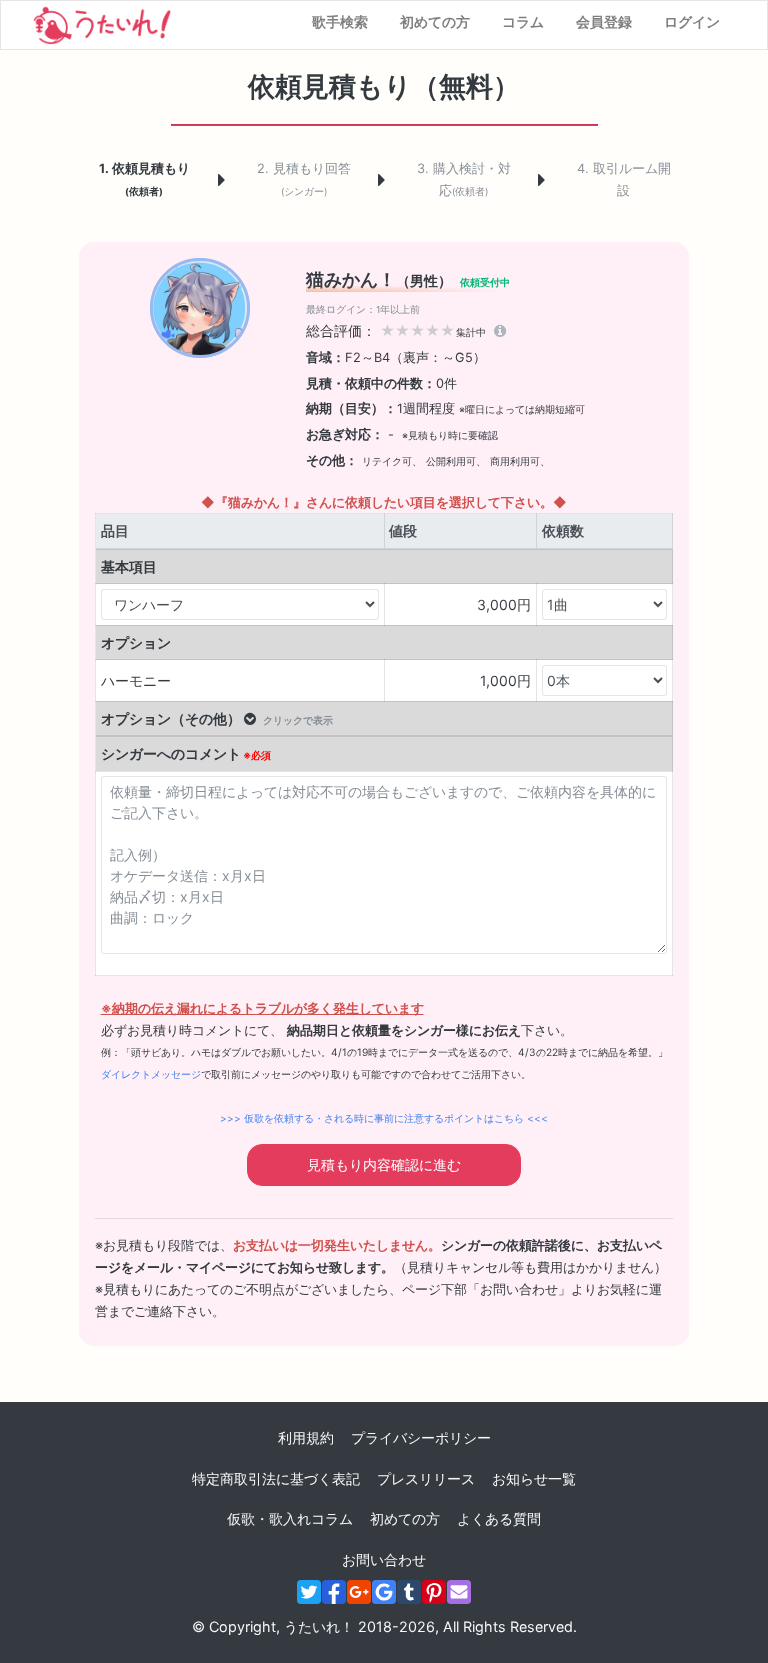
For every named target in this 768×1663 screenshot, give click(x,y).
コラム (523, 21)
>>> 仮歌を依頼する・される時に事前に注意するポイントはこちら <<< (384, 1118)
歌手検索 (340, 21)
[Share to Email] (459, 1592)
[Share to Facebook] (334, 1592)
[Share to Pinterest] (434, 1592)
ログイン (692, 21)
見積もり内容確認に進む (384, 1164)
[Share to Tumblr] (409, 1592)
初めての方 (435, 21)
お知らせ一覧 (534, 1478)
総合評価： (396, 330)
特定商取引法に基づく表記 (276, 1478)
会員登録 (604, 21)
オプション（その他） (217, 718)
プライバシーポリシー (421, 1437)
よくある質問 (499, 1518)
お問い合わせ (384, 1559)
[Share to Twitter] (309, 1592)
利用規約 (306, 1437)
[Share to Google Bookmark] (384, 1592)
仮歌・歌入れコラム (290, 1518)
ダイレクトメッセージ (151, 1074)
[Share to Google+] (359, 1592)
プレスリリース (426, 1478)
